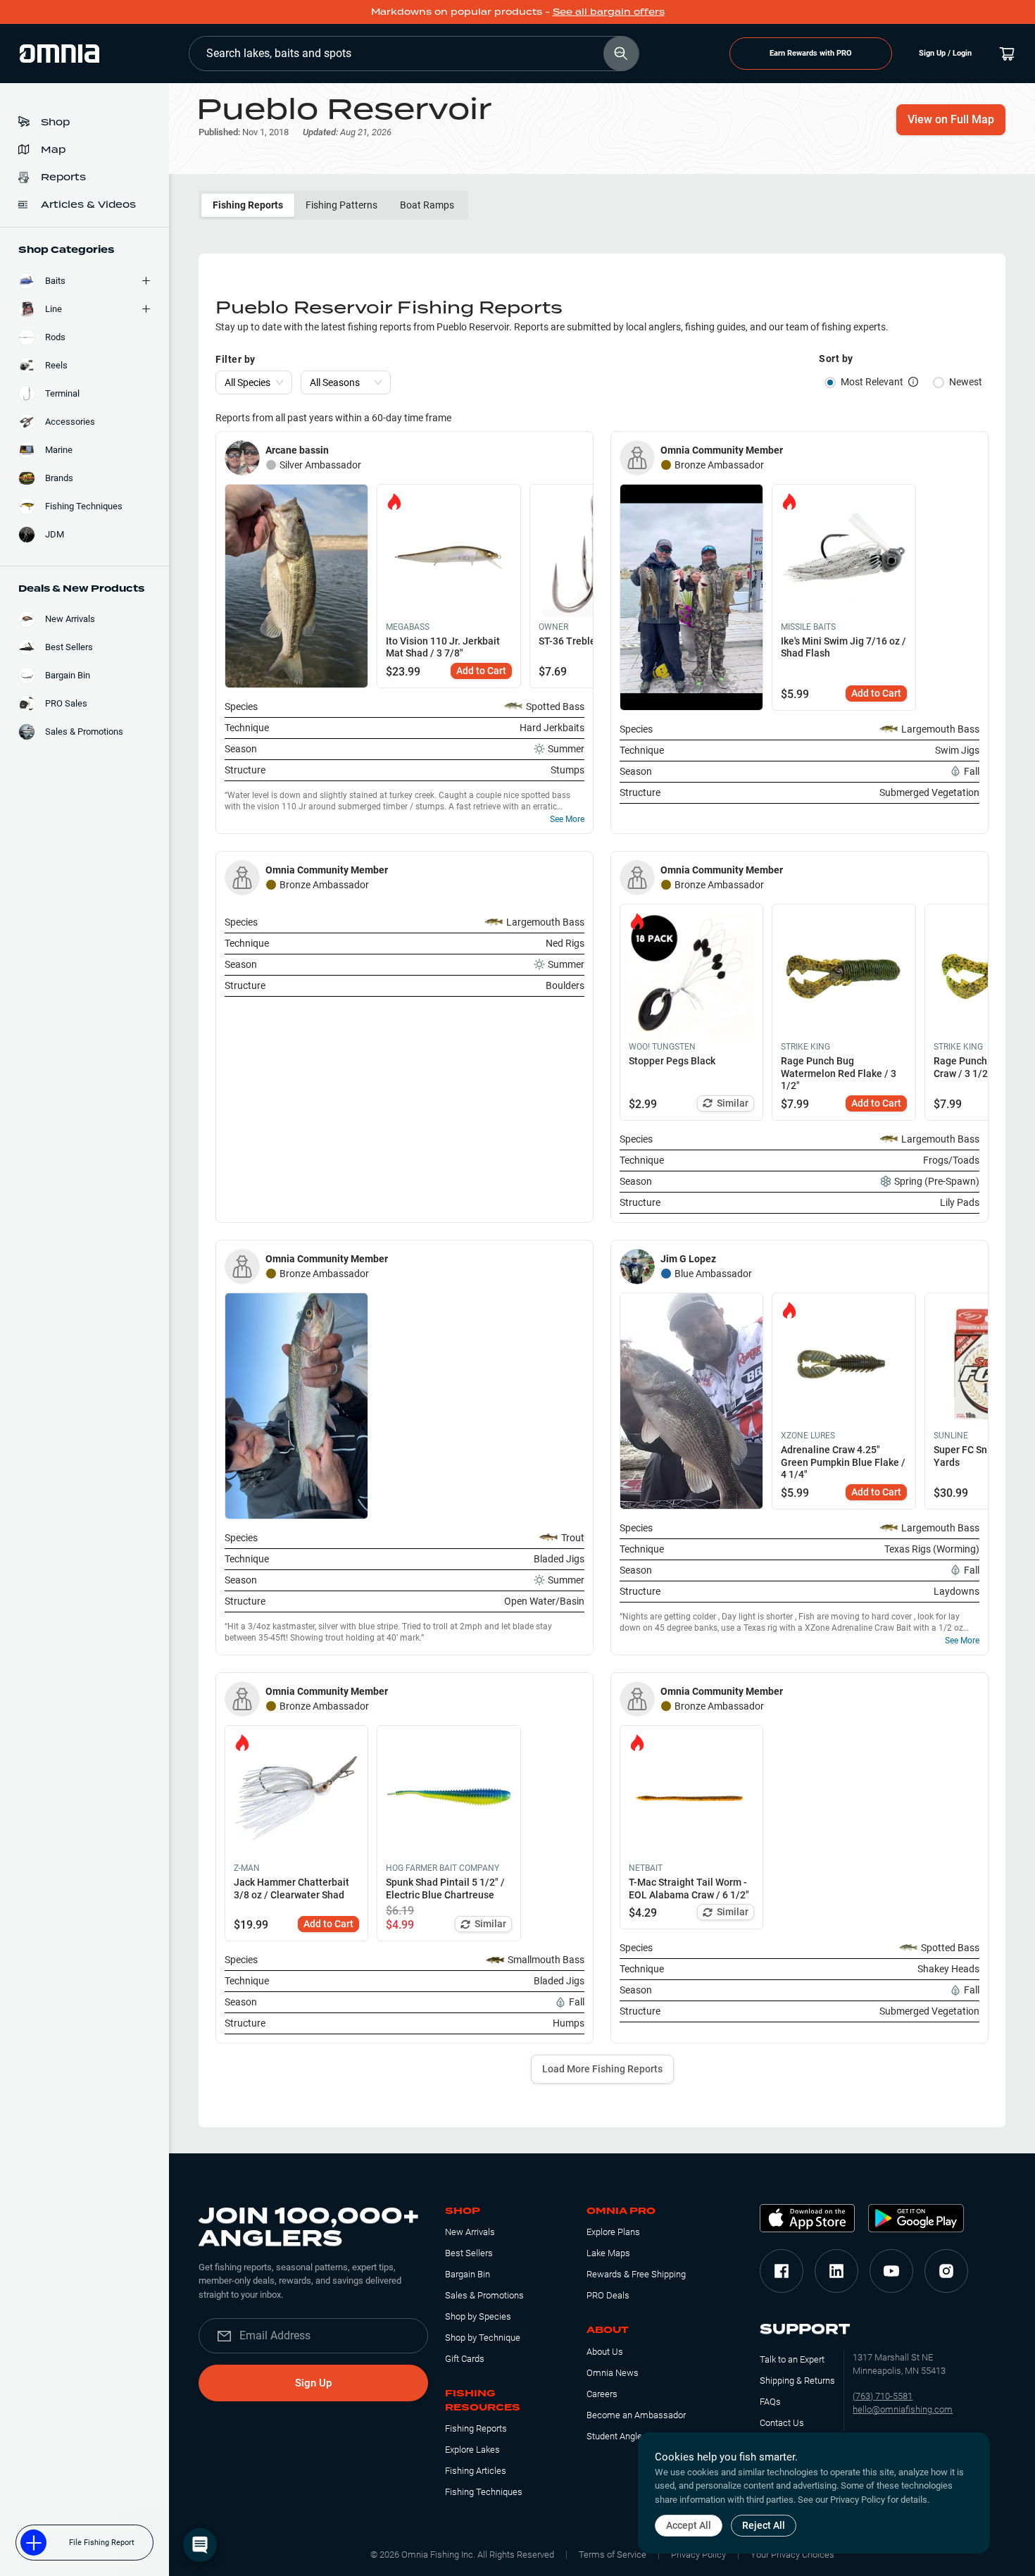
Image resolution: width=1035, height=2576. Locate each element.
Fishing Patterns (341, 205)
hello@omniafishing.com (903, 2409)
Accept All (689, 2525)
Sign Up (313, 2383)
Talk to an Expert (792, 2359)
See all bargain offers (609, 12)
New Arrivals (470, 2232)
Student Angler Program (634, 2436)
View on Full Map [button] (951, 119)
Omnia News (613, 2373)
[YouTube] (891, 2271)
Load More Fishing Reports (602, 2069)
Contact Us (782, 2423)
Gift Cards (465, 2359)
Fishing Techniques (484, 2492)
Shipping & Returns (797, 2381)
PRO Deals (608, 2295)
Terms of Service (613, 2555)
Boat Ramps (427, 205)
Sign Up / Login (945, 53)
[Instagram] (946, 2271)
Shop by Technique (483, 2338)
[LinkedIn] (836, 2271)
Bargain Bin (468, 2274)
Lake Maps (608, 2253)
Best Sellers (469, 2253)
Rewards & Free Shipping (636, 2274)
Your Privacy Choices (792, 2555)
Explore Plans (613, 2232)
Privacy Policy (698, 2555)
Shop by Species (478, 2316)
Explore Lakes (472, 2450)
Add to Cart (481, 671)
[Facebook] (782, 2271)
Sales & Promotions (484, 2295)
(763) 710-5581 (883, 2396)
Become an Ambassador (636, 2415)
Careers (602, 2394)
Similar (733, 1103)
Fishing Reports (248, 205)
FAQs (770, 2402)
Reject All (764, 2525)
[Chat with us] (200, 2545)
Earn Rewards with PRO (811, 53)
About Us (605, 2352)
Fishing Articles (476, 2471)
